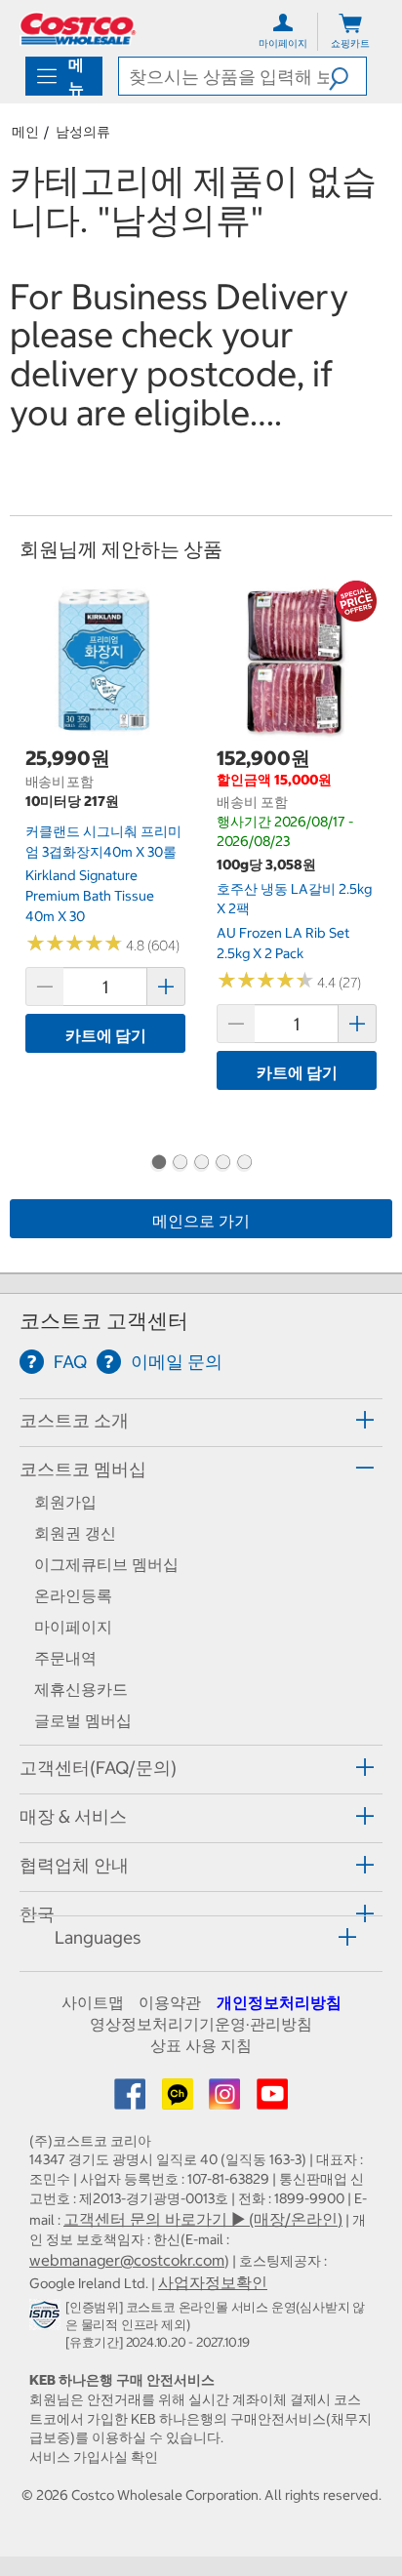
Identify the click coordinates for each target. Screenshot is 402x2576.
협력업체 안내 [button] (74, 1865)
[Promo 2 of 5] (180, 1164)
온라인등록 (73, 1595)
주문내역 (65, 1658)
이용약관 (170, 2002)
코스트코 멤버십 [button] (83, 1469)
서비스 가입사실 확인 (94, 2457)
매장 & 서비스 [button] (73, 1816)
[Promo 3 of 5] (201, 1164)
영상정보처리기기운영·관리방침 (201, 2024)
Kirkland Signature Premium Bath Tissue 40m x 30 (90, 895)
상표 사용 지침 (201, 2045)
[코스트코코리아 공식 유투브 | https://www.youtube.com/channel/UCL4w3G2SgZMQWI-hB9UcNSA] (272, 2100)
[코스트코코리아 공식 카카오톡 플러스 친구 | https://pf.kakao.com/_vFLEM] (180, 2100)
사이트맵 (93, 2002)
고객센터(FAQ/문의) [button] (98, 1768)
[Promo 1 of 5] (158, 1164)
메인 (25, 132)
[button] (347, 76)
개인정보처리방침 (279, 2002)
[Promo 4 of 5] (222, 1164)
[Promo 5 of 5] (244, 1164)
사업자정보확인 (213, 2282)
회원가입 (65, 1502)
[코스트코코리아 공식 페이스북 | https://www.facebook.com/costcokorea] (132, 2100)
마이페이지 (73, 1627)
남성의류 (83, 132)
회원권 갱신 (75, 1533)
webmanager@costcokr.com (127, 2260)
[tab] (201, 1420)
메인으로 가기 (201, 1221)
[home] (78, 29)
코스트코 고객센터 (104, 1321)
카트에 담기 (106, 1035)
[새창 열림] (47, 2318)
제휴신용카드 (81, 1689)
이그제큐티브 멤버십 (106, 1564)
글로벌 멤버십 (83, 1720)
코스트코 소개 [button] (74, 1420)
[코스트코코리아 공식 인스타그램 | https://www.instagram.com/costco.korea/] (226, 2100)
